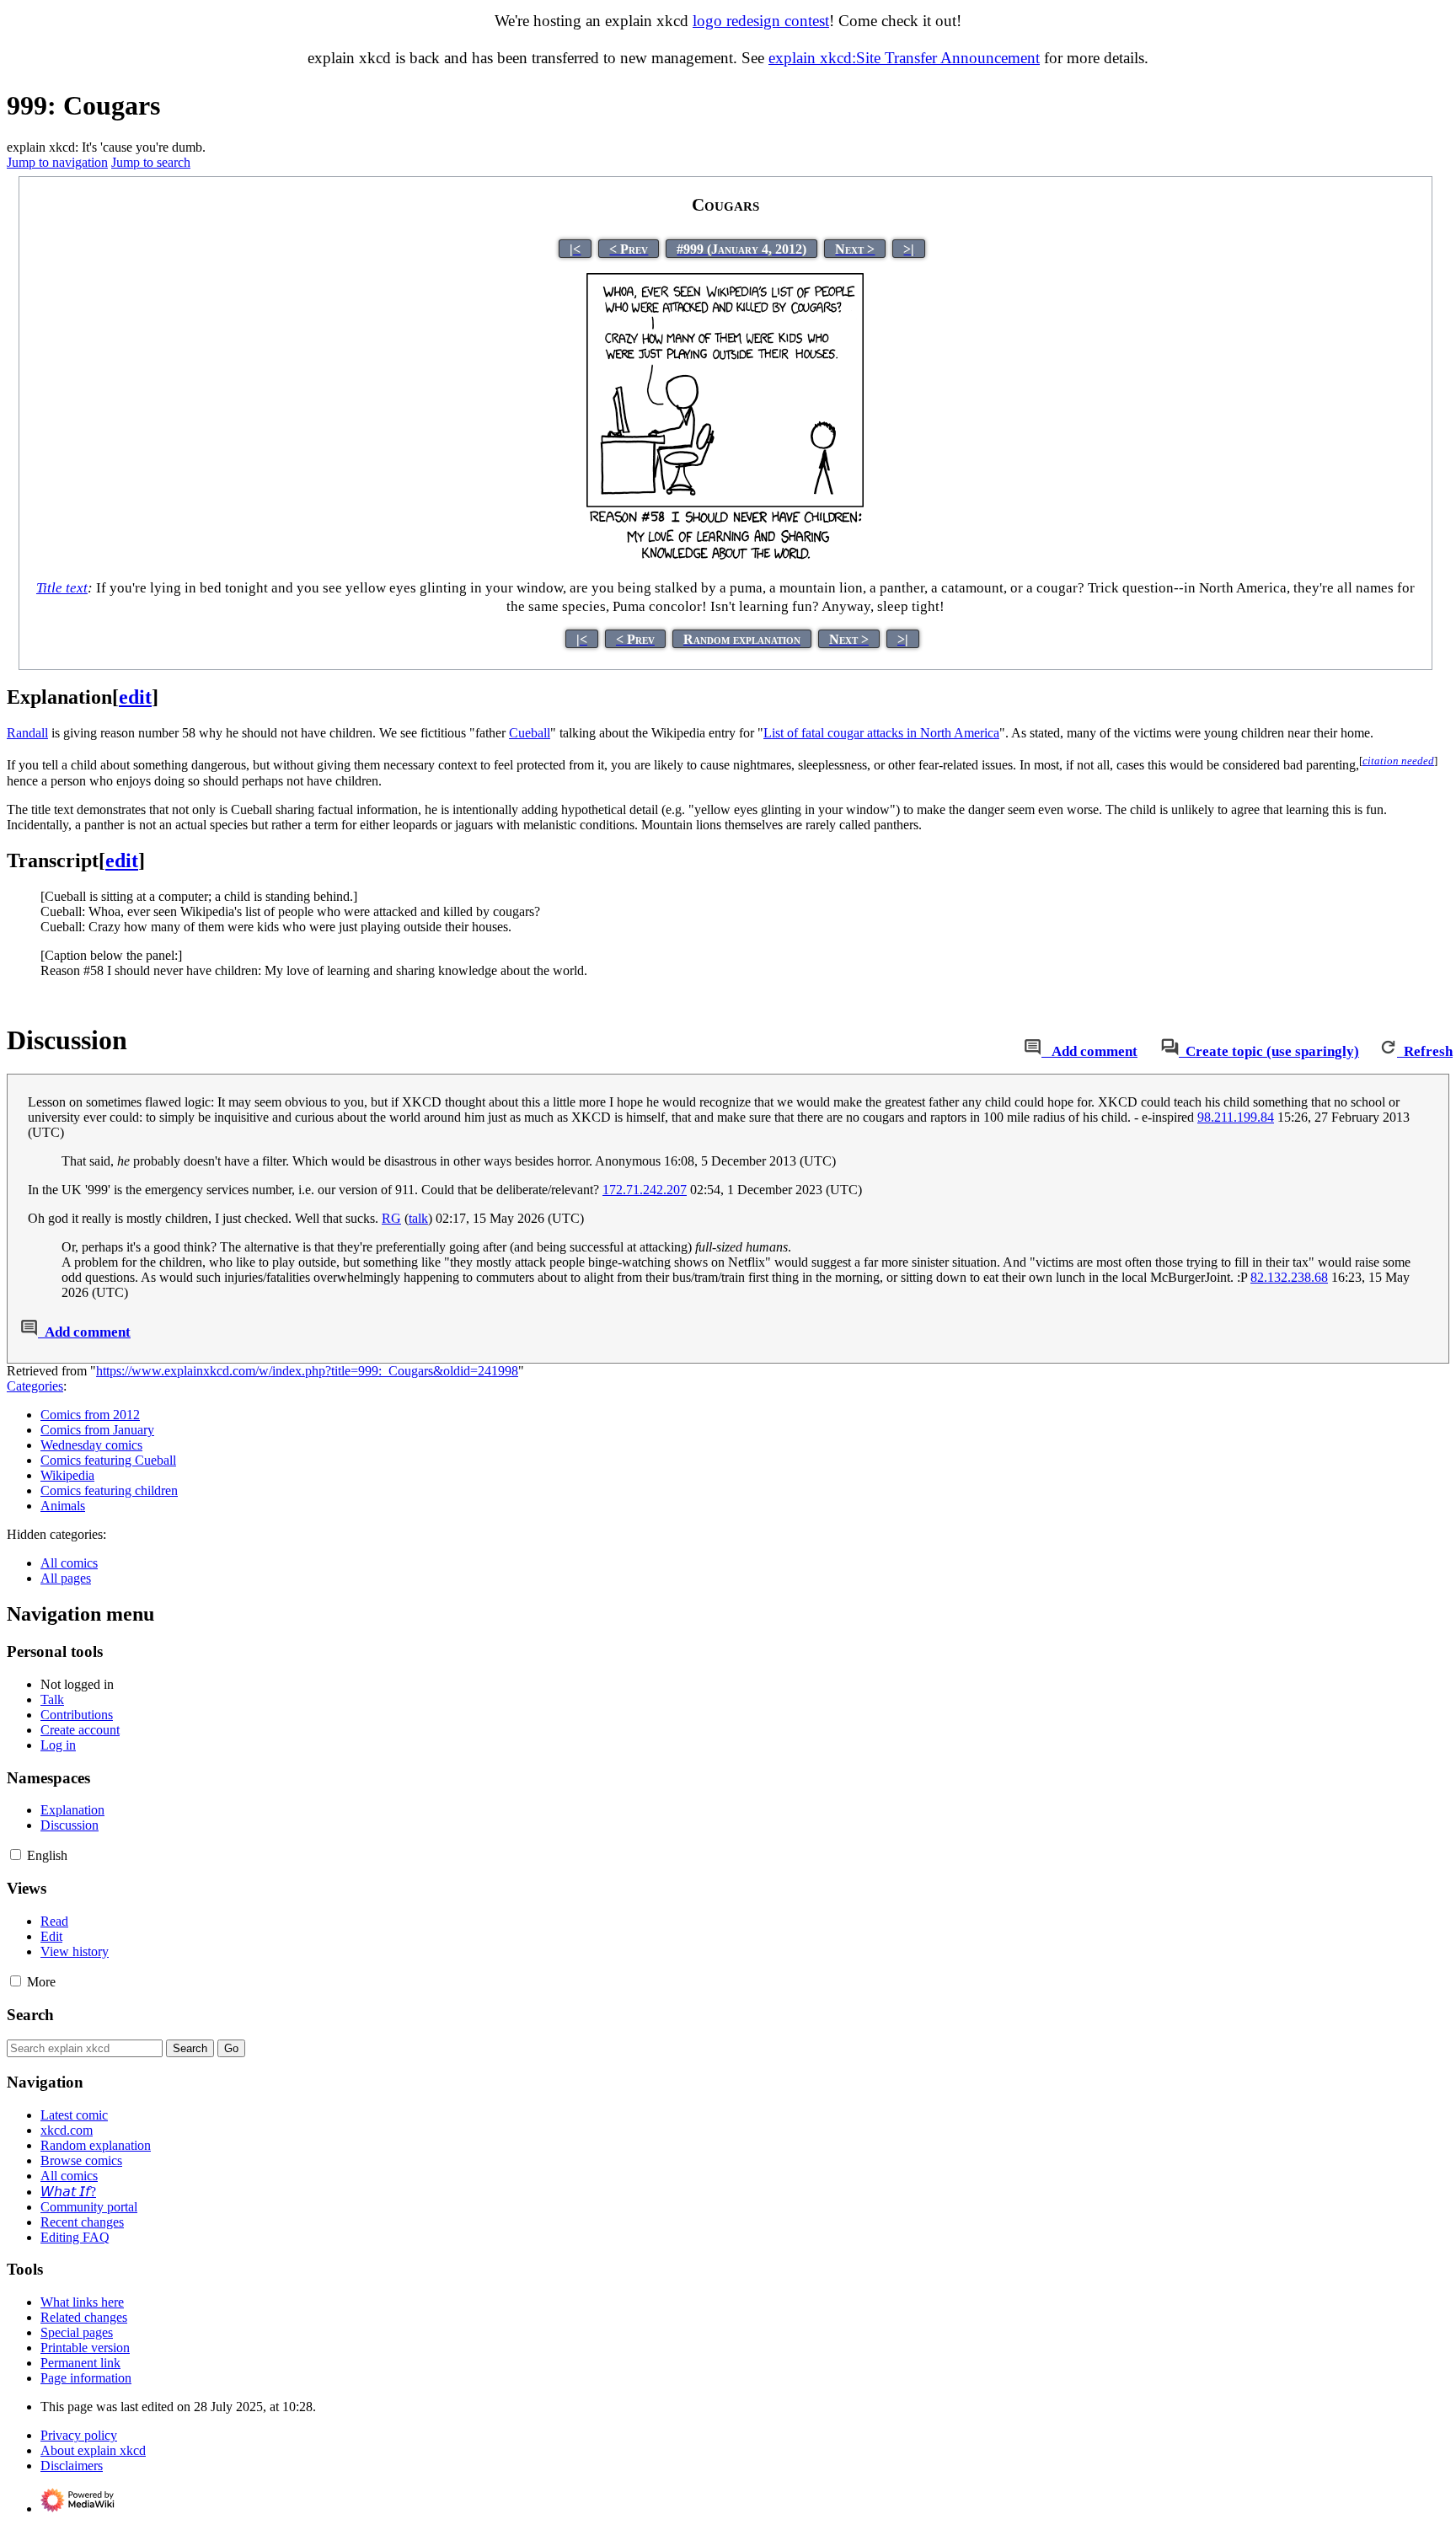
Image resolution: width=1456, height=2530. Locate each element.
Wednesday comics (91, 1445)
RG (391, 1218)
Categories (35, 1386)
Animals (63, 1506)
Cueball (530, 733)
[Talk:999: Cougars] (1033, 1051)
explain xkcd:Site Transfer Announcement (904, 58)
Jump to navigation (57, 162)
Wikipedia (67, 1475)
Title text (62, 588)
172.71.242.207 (645, 1190)
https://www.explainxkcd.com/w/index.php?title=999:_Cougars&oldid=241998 (307, 1371)
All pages (66, 1578)
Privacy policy (79, 2435)
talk (418, 1218)
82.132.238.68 (1289, 1277)
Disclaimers (72, 2466)
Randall (27, 733)
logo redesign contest (761, 21)
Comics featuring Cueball (108, 1460)
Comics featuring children (109, 1490)
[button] (16, 1855)
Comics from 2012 (90, 1415)
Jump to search (151, 162)
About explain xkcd (93, 2450)
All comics (69, 1563)
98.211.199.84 (1236, 1117)
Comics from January (97, 1430)
